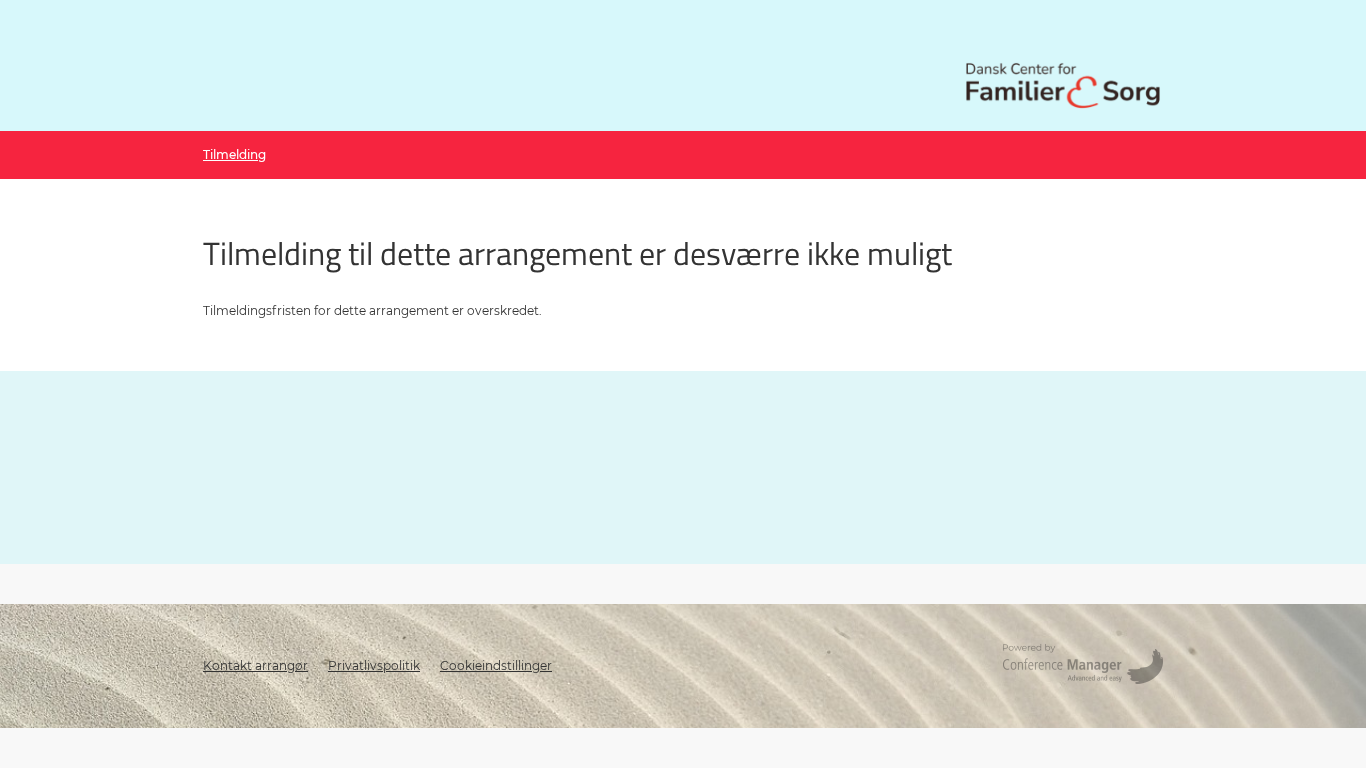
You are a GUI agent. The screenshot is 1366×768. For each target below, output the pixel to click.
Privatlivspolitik (374, 665)
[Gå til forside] (1063, 85)
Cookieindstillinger (496, 665)
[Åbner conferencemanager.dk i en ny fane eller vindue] (1083, 666)
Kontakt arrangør (255, 665)
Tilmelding (234, 154)
